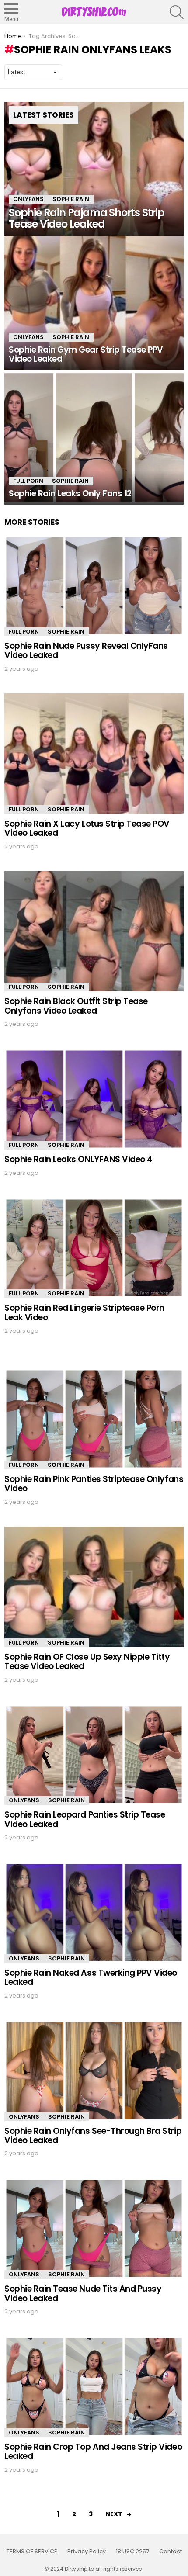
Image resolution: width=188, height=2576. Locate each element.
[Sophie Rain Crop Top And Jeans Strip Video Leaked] (94, 2387)
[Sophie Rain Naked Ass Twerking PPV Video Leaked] (94, 1913)
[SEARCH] (177, 12)
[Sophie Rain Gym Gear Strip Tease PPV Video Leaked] (94, 303)
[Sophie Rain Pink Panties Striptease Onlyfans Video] (94, 1419)
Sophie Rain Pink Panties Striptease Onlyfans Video (94, 1484)
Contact (171, 2552)
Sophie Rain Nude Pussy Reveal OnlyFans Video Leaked (86, 651)
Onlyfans (28, 199)
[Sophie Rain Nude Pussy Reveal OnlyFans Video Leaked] (94, 586)
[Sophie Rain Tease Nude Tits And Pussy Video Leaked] (94, 2228)
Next (114, 2514)
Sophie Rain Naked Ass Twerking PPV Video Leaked (91, 1977)
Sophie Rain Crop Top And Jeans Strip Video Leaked (93, 2451)
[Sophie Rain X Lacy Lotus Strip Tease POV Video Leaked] (94, 754)
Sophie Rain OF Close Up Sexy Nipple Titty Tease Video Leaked (87, 1662)
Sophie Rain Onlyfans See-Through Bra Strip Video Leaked (93, 2136)
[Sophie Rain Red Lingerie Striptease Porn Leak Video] (94, 1248)
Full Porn (28, 481)
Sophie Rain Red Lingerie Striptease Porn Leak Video (84, 1312)
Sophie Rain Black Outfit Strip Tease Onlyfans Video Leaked (76, 1006)
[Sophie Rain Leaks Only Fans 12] (94, 438)
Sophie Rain (71, 199)
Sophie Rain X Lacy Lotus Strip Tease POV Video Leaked (87, 828)
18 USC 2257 (132, 2552)
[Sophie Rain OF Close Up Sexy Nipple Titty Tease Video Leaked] (94, 1587)
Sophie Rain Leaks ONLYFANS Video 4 (78, 1159)
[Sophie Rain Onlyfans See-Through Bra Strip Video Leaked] (94, 2071)
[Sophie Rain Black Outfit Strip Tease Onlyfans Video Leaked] (94, 931)
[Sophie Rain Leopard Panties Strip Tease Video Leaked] (94, 1755)
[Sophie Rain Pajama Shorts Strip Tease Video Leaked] (94, 169)
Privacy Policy (87, 2552)
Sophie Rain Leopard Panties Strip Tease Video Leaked (85, 1819)
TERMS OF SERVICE (32, 2552)
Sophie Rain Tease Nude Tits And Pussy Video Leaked (83, 2293)
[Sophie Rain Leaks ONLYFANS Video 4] (94, 1099)
